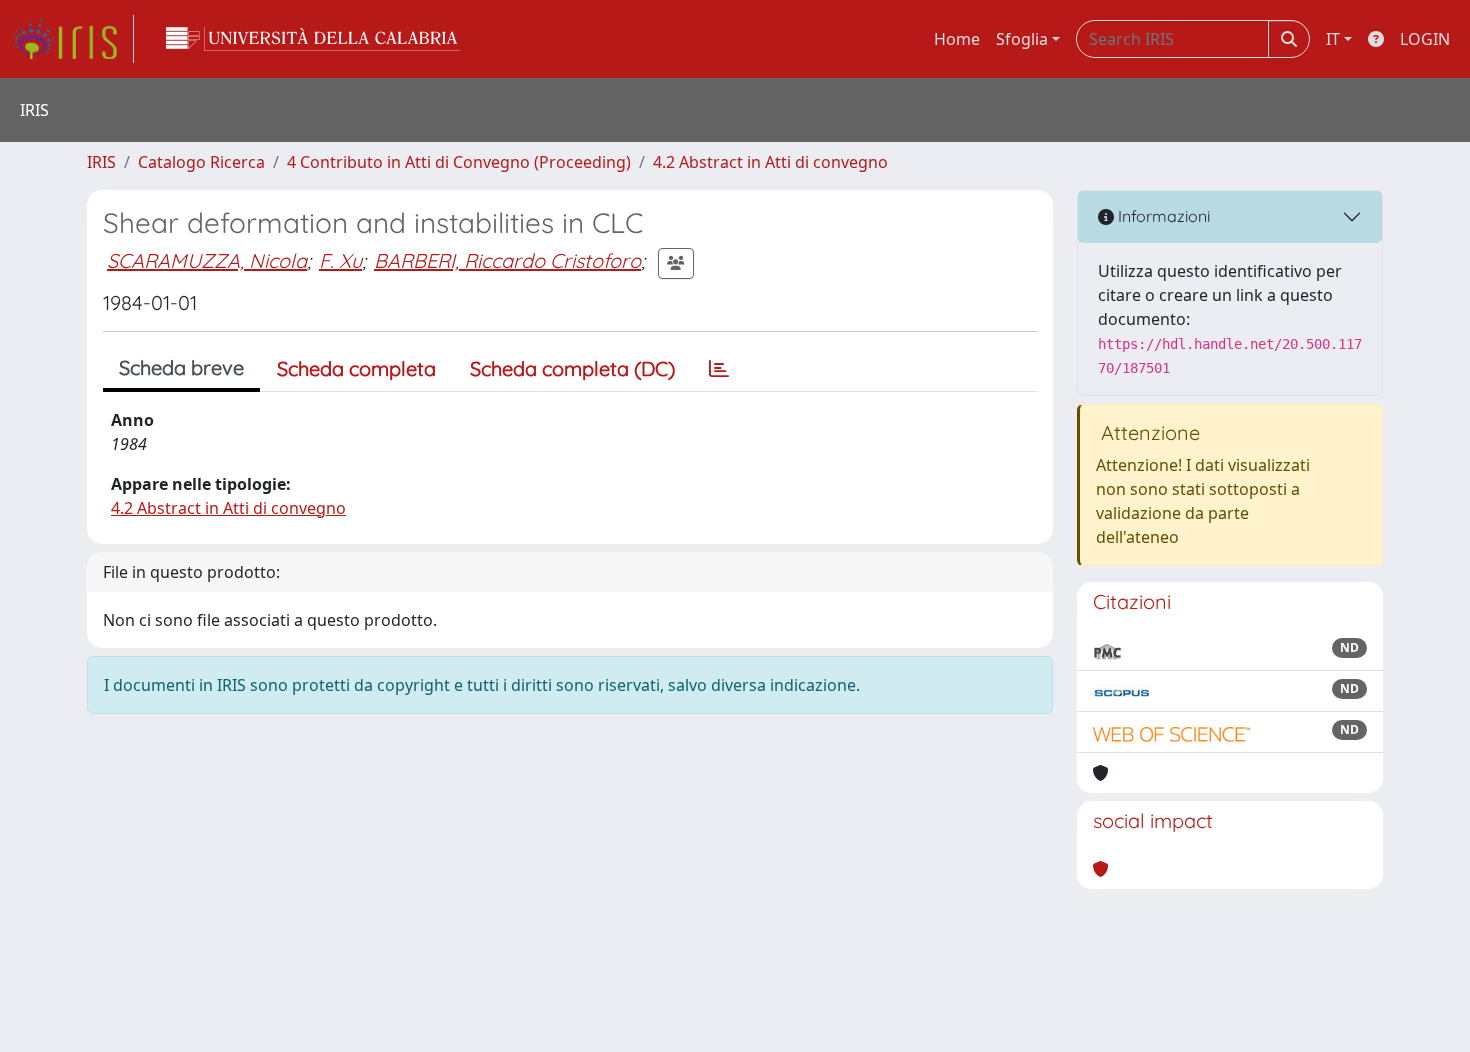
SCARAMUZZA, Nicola (207, 260)
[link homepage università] (313, 39)
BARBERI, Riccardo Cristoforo (507, 260)
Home (957, 39)
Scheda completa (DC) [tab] (572, 368)
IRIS (101, 162)
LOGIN (1425, 39)
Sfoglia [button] (1022, 39)
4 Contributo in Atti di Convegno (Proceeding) (459, 162)
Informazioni (1162, 216)
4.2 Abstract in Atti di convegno (770, 162)
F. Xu (340, 260)
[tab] (719, 369)
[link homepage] (73, 39)
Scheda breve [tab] (181, 367)
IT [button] (1333, 39)
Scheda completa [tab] (356, 368)
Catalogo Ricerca (201, 162)
